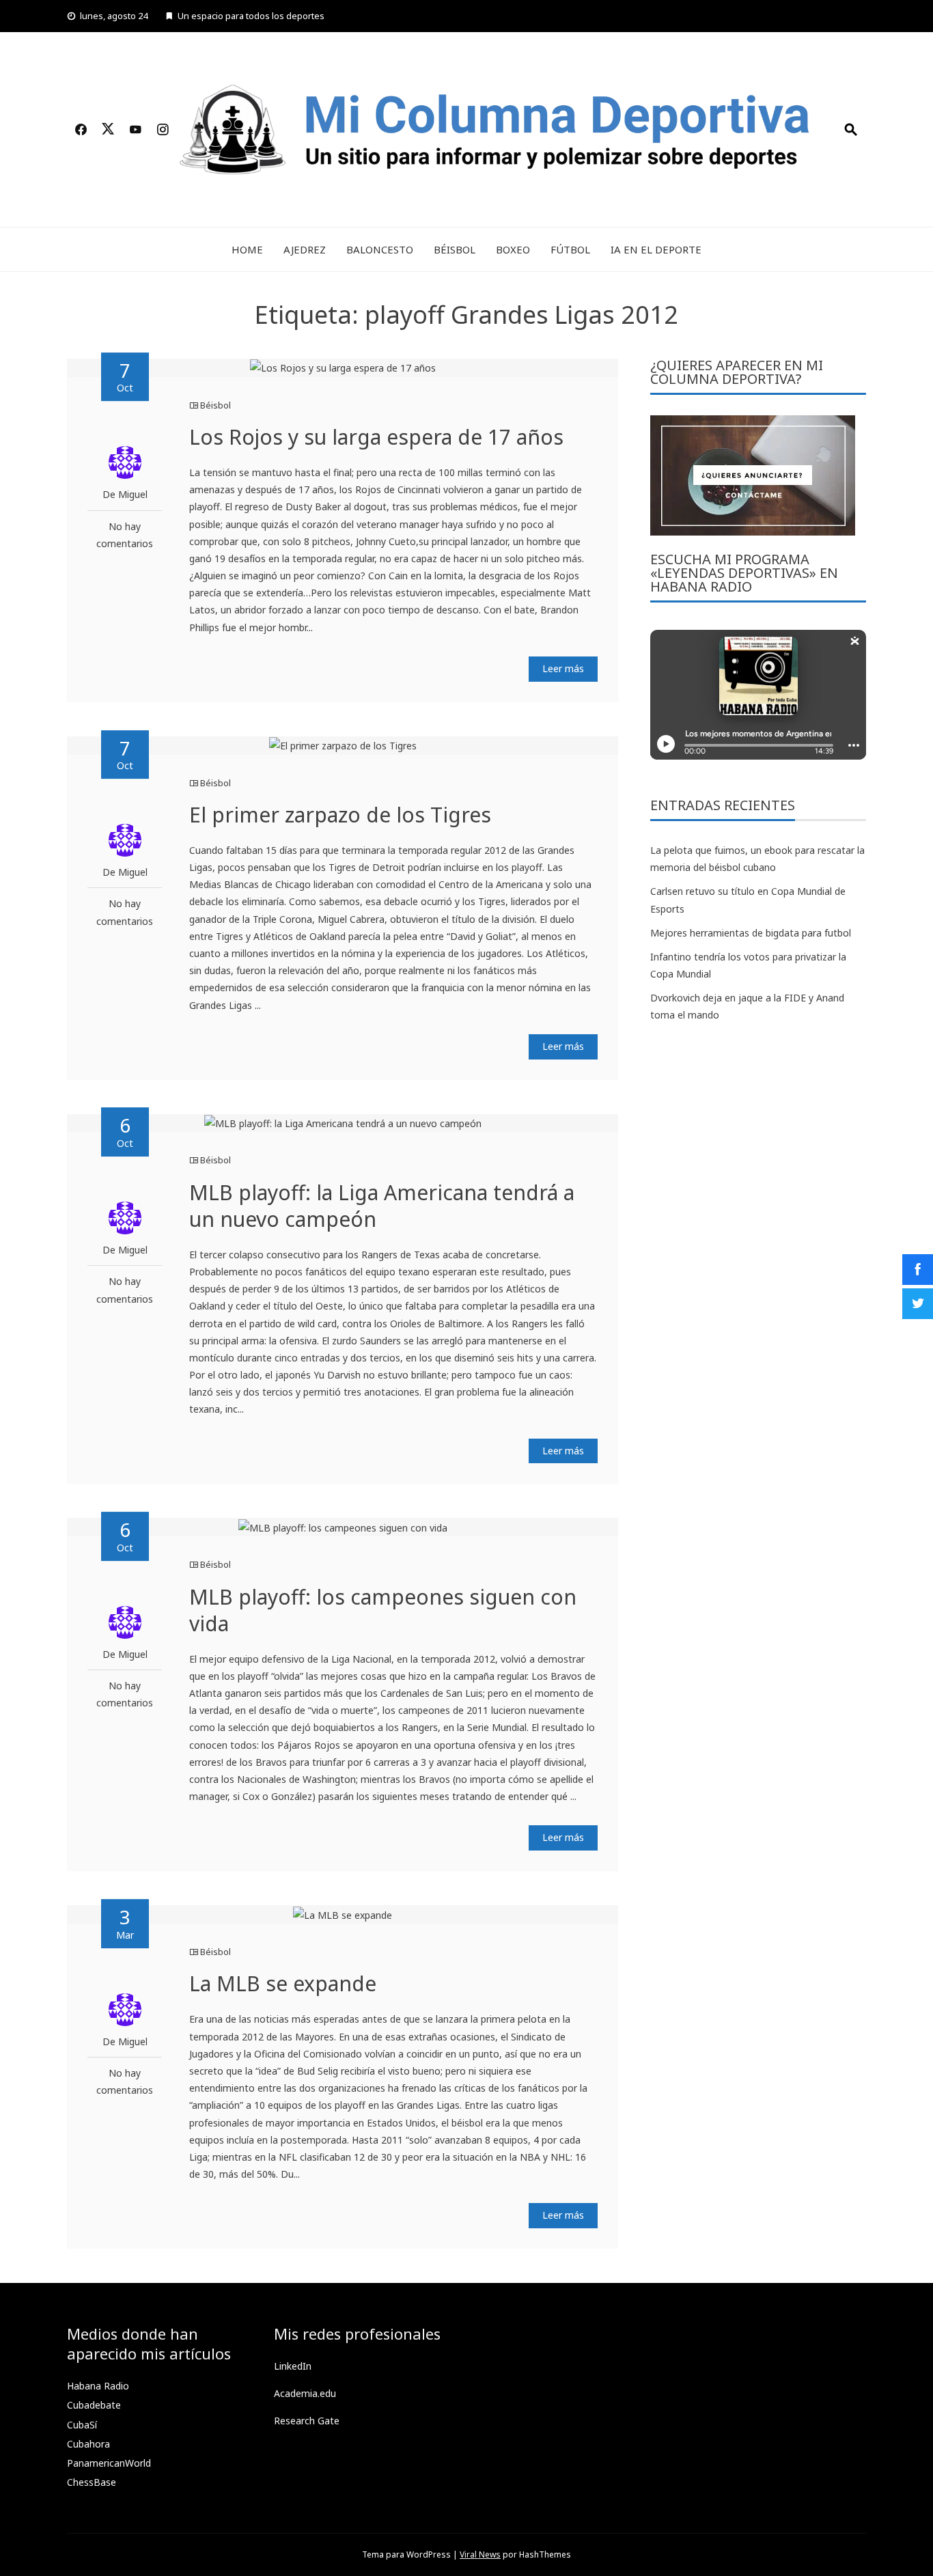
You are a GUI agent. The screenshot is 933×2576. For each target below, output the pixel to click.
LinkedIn (293, 2366)
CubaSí (82, 2425)
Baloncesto (380, 249)
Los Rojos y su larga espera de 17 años (376, 437)
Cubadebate (94, 2405)
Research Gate (307, 2421)
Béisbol (455, 249)
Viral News (480, 2554)
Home (247, 249)
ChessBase (92, 2482)
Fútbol (570, 249)
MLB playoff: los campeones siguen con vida (383, 1610)
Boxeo (513, 249)
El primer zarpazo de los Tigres (340, 815)
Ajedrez (305, 249)
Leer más (563, 668)
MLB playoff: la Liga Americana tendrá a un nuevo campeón (382, 1206)
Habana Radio (98, 2386)
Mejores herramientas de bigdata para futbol (751, 933)
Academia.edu (305, 2393)
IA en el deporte (656, 249)
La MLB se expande (283, 1983)
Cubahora (88, 2444)
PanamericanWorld (109, 2463)
